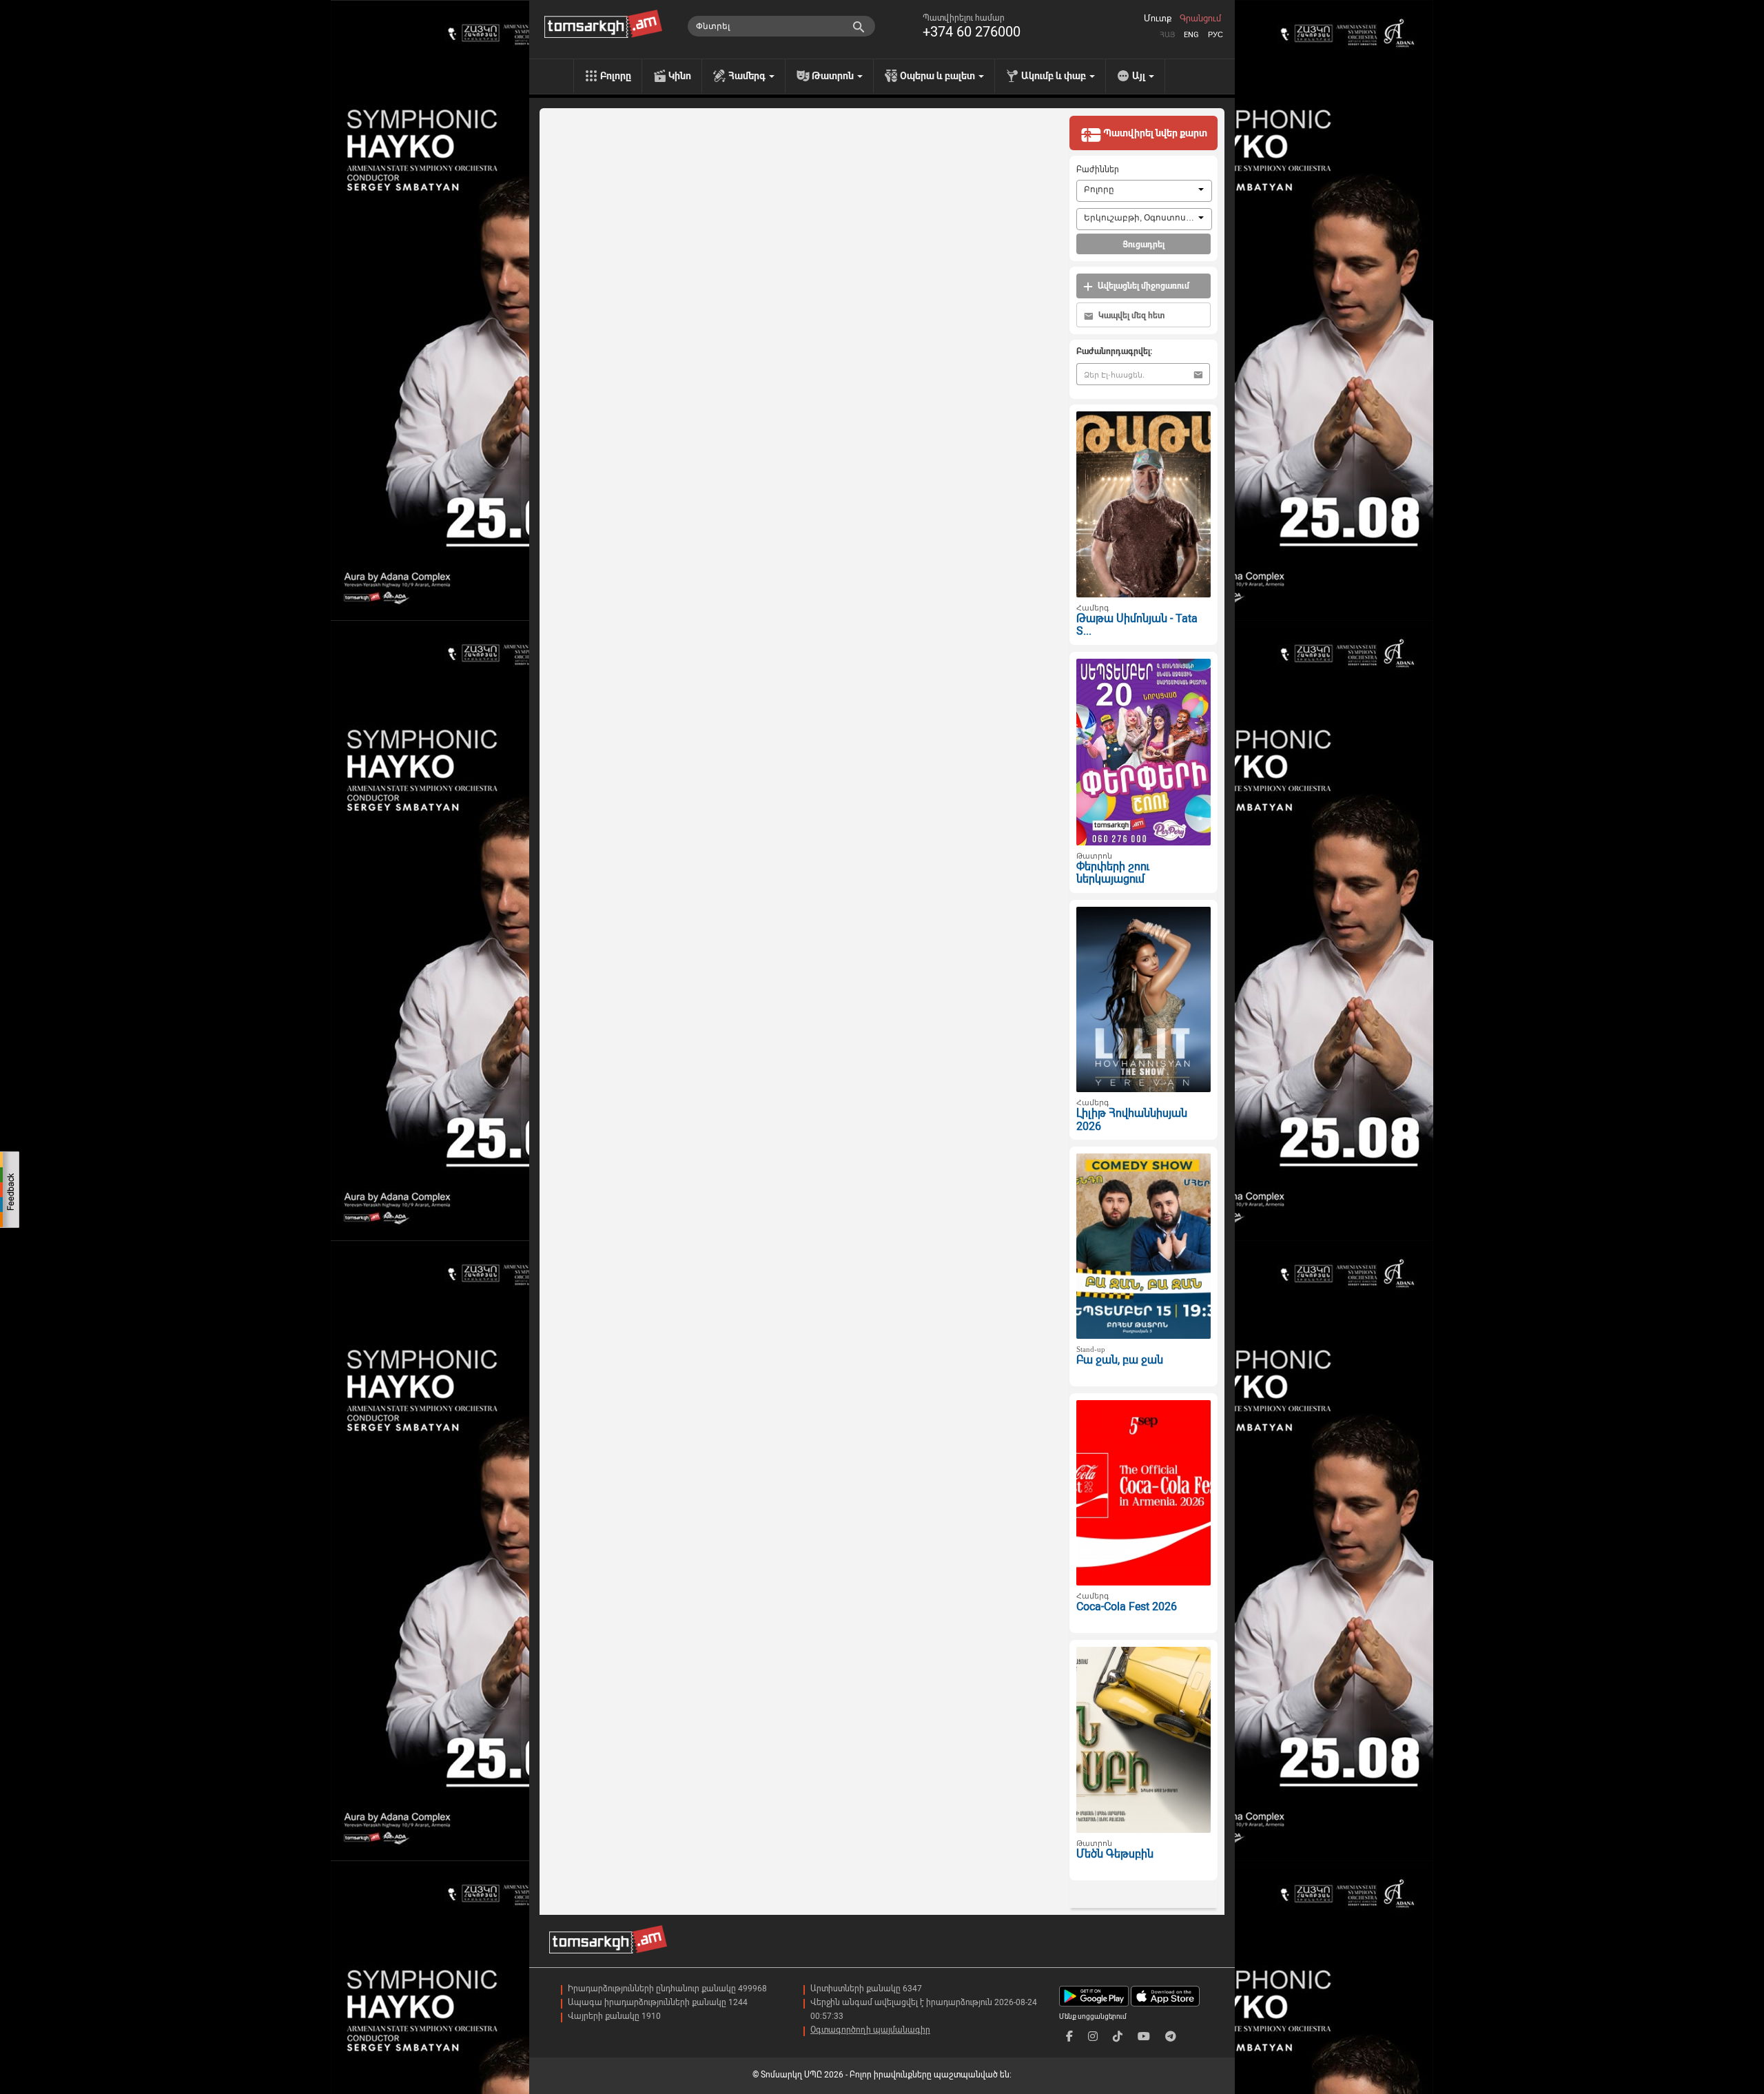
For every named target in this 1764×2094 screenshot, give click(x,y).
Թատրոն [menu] (834, 76)
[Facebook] (1069, 2036)
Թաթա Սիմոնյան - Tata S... (1137, 625)
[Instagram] (1093, 2036)
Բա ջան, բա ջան (1120, 1360)
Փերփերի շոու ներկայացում (1113, 873)
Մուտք (1158, 19)
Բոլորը (616, 76)
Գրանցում (1200, 19)
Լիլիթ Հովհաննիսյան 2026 (1132, 1120)
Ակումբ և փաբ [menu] (1055, 76)
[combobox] (1144, 191)
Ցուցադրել (1143, 245)
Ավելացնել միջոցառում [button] (1142, 286)
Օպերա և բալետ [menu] (939, 76)
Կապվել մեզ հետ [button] (1130, 316)
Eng (1191, 35)
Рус (1216, 35)
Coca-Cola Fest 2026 (1127, 1607)
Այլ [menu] (1140, 76)
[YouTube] (1144, 2036)
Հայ (1167, 35)
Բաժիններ (1098, 170)
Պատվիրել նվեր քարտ (1154, 133)
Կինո (680, 76)
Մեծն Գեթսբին (1115, 1854)
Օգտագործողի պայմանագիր (870, 2030)
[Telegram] (1171, 2036)
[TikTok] (1118, 2036)
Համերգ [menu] (748, 76)
